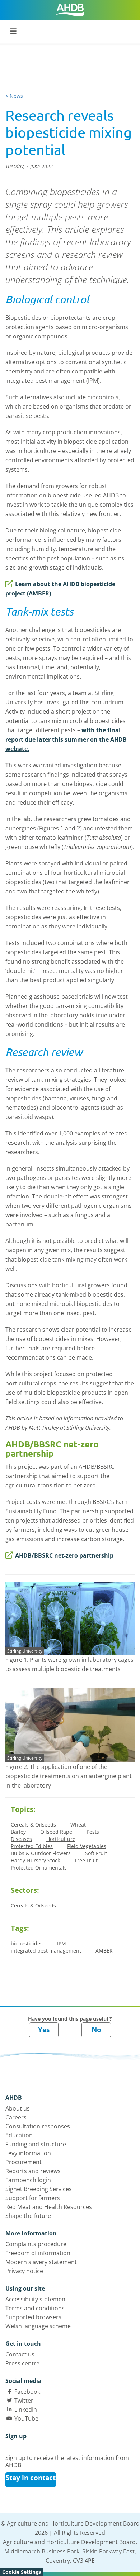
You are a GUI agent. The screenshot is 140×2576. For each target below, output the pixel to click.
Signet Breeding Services (39, 2189)
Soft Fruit (96, 1853)
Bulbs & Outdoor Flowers (41, 1853)
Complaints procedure (36, 2244)
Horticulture (61, 1839)
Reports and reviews (33, 2171)
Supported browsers (33, 2317)
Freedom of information (38, 2253)
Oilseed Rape (56, 1832)
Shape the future (28, 2216)
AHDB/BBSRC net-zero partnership (64, 1555)
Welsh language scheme (38, 2326)
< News (14, 96)
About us (18, 2108)
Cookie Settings (22, 2572)
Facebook (27, 2392)
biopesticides (27, 1943)
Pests (93, 1832)
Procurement (24, 2162)
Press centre (22, 2363)
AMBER (104, 1951)
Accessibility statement (36, 2299)
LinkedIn (26, 2409)
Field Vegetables (87, 1846)
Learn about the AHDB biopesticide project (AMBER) (60, 589)
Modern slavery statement (41, 2262)
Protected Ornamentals (39, 1868)
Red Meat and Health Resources (49, 2207)
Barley (18, 1832)
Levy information (28, 2153)
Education (19, 2135)
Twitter (24, 2401)
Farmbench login (28, 2180)
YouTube (26, 2418)
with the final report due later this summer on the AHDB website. (66, 739)
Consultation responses (38, 2126)
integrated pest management (46, 1951)
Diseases (21, 1839)
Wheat (78, 1825)
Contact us (20, 2354)
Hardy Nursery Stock (35, 1860)
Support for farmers (33, 2198)
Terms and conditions (35, 2308)
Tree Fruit (86, 1860)
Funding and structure (36, 2144)
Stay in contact (31, 2478)
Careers (16, 2117)
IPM (62, 1943)
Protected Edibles (32, 1846)
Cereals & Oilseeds (33, 1825)
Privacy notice (24, 2271)
